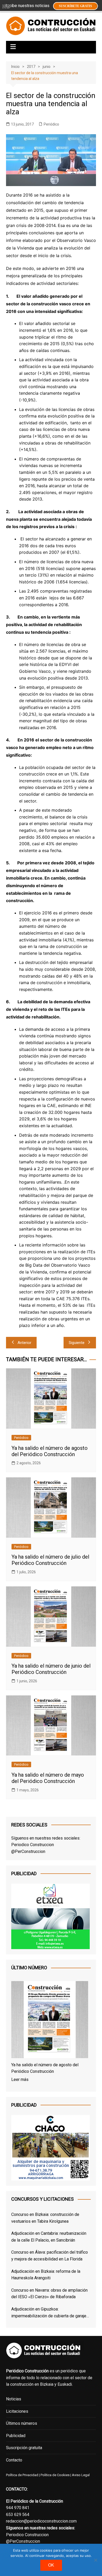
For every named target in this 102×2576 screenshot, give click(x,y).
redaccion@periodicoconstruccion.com (41, 2521)
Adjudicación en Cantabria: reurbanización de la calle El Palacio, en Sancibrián (49, 2237)
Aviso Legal (81, 2475)
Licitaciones (17, 2411)
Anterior (24, 1343)
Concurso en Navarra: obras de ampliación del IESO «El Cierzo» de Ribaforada (49, 2294)
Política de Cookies (55, 2475)
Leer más (20, 2079)
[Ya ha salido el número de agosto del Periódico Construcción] (50, 2021)
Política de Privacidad (22, 2475)
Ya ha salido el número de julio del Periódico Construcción (50, 1560)
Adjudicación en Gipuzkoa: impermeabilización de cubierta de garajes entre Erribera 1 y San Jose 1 (50, 2313)
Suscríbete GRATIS (75, 6)
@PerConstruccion (28, 1851)
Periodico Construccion (33, 1845)
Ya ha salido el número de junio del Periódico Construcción (51, 1669)
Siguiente (77, 1343)
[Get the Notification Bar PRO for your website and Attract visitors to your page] (6, 6)
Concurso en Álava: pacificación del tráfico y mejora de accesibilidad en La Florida (50, 2256)
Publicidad (16, 2436)
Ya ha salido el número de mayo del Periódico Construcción (48, 1778)
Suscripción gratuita (24, 2448)
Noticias (14, 2399)
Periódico (51, 124)
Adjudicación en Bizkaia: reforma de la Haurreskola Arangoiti (46, 2275)
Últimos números (22, 2423)
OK (51, 2565)
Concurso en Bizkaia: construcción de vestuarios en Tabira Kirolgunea (45, 2218)
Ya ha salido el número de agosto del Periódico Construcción (50, 1451)
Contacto (14, 2460)
